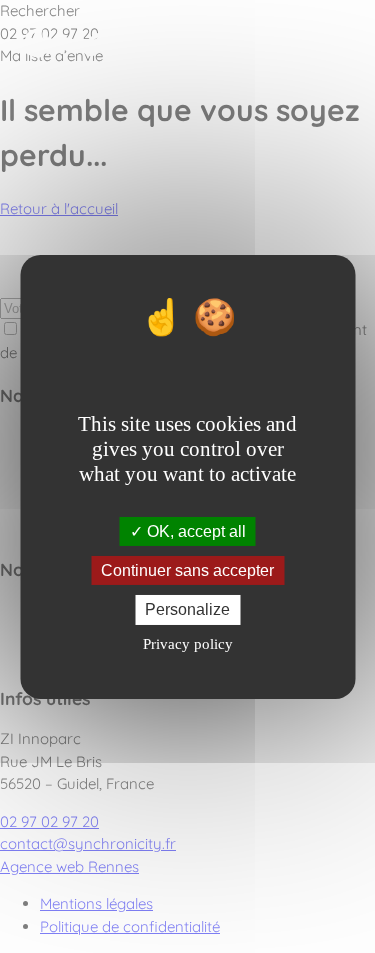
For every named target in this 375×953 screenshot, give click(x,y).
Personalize (187, 609)
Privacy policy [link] (188, 644)
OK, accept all (194, 531)
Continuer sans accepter (187, 570)
